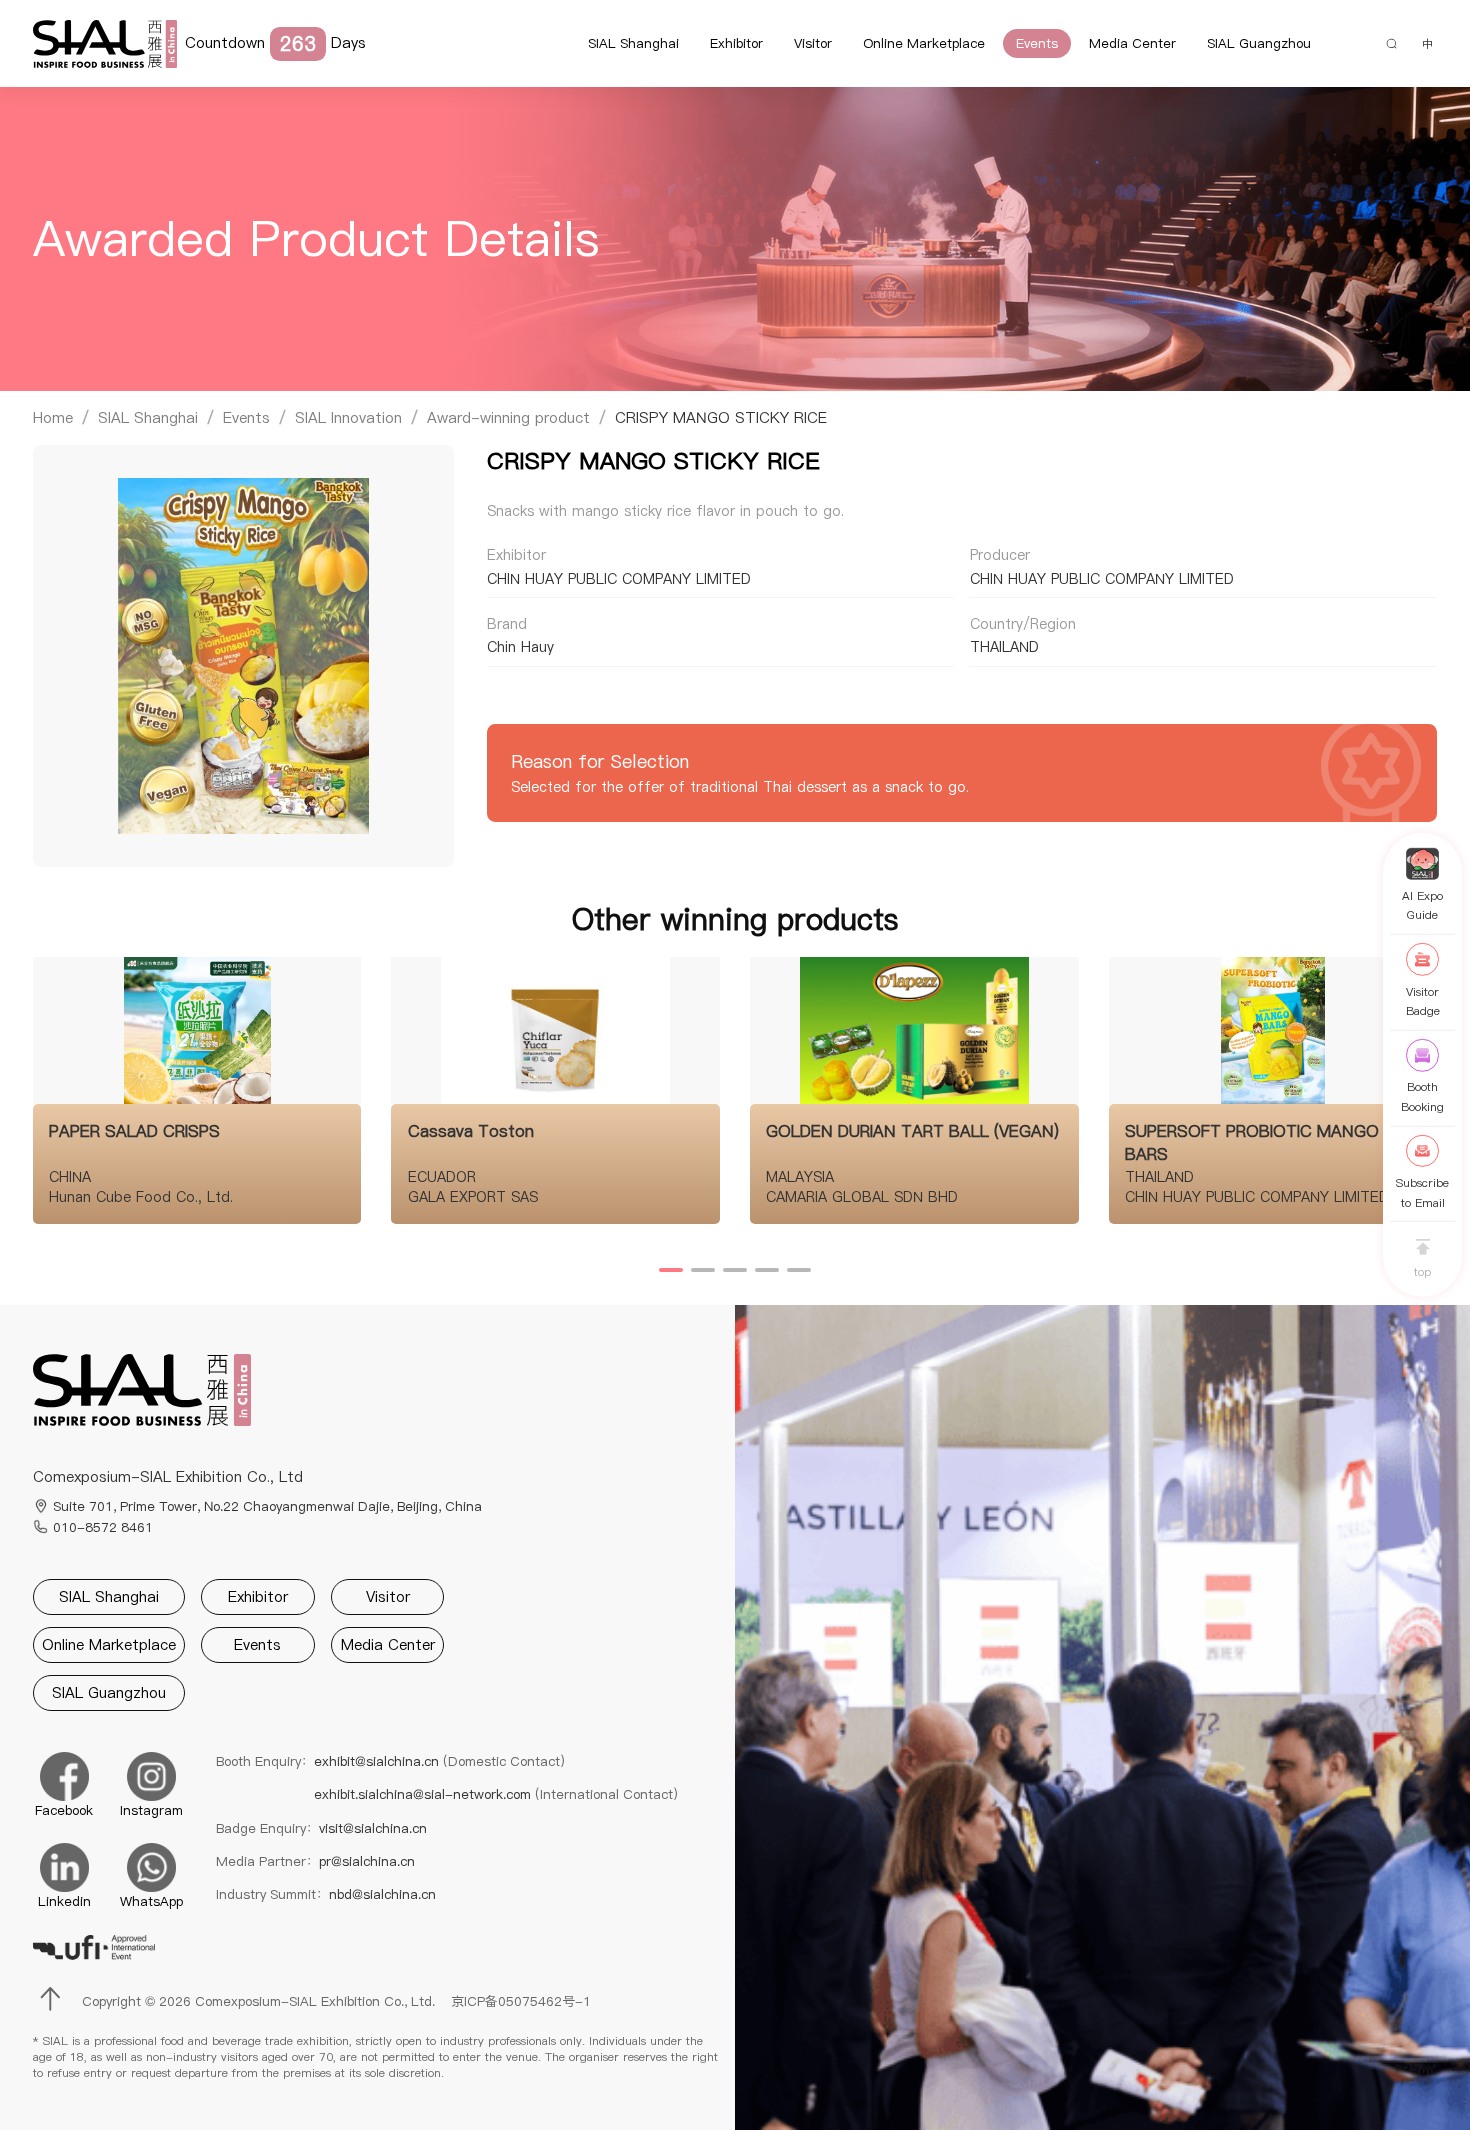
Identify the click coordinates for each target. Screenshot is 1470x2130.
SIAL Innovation (348, 417)
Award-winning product (508, 417)
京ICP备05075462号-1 (521, 2001)
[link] (53, 418)
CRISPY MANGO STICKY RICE (721, 417)
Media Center (1132, 43)
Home (53, 417)
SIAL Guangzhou (1259, 43)
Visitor (813, 43)
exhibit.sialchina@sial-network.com (496, 1794)
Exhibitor (736, 43)
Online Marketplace (924, 43)
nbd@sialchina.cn (382, 1894)
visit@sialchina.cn (373, 1828)
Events (1037, 43)
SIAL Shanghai (633, 43)
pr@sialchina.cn (367, 1861)
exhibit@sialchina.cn (439, 1761)
